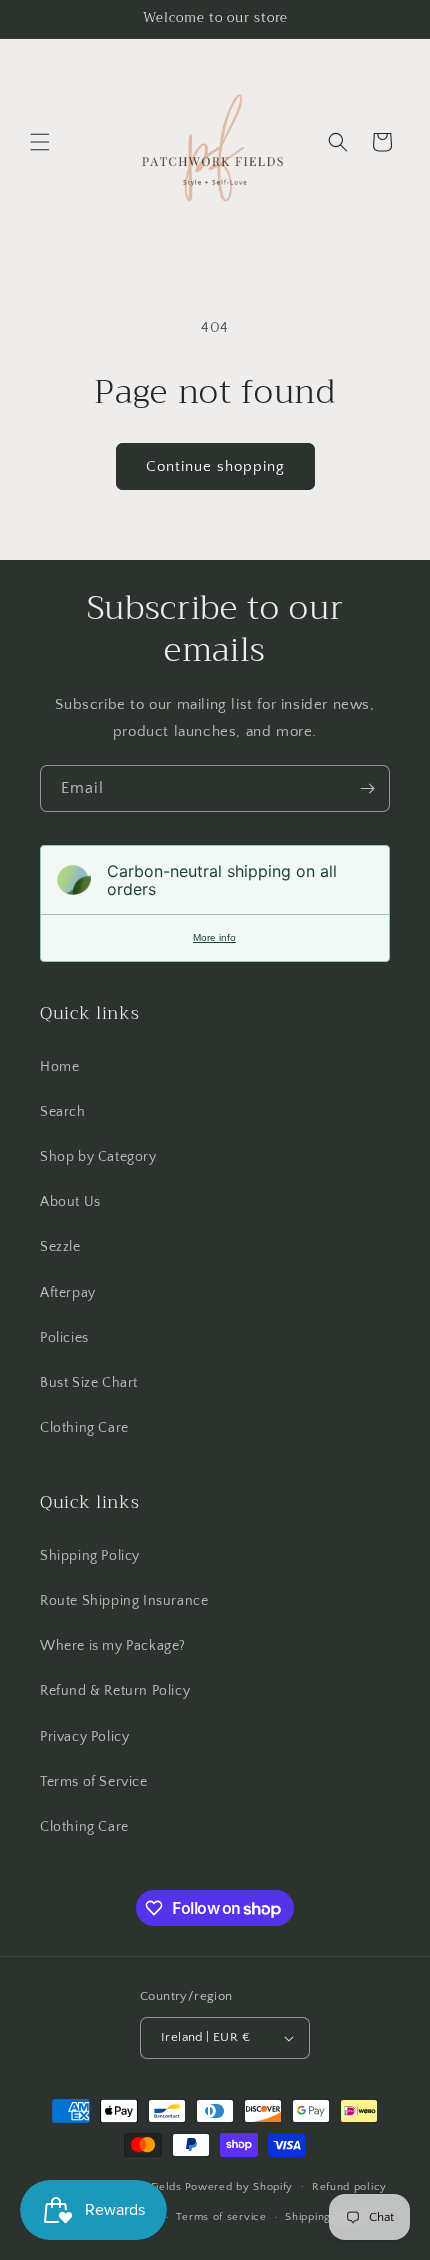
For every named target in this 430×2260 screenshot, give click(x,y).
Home (59, 1067)
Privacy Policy (84, 1737)
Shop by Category (98, 1157)
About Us (70, 1202)
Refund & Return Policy (115, 1691)
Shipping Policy (90, 1556)
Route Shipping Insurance (124, 1601)
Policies (64, 1338)
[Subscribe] (367, 788)
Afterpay (68, 1293)
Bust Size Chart (89, 1383)
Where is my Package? (113, 1646)
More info (214, 937)
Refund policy (349, 2187)
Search (63, 1112)
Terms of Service (94, 1782)
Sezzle (60, 1247)
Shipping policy (326, 2217)
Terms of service (221, 2217)
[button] (40, 142)
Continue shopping (215, 466)
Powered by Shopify (239, 2186)
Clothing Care (84, 1428)
